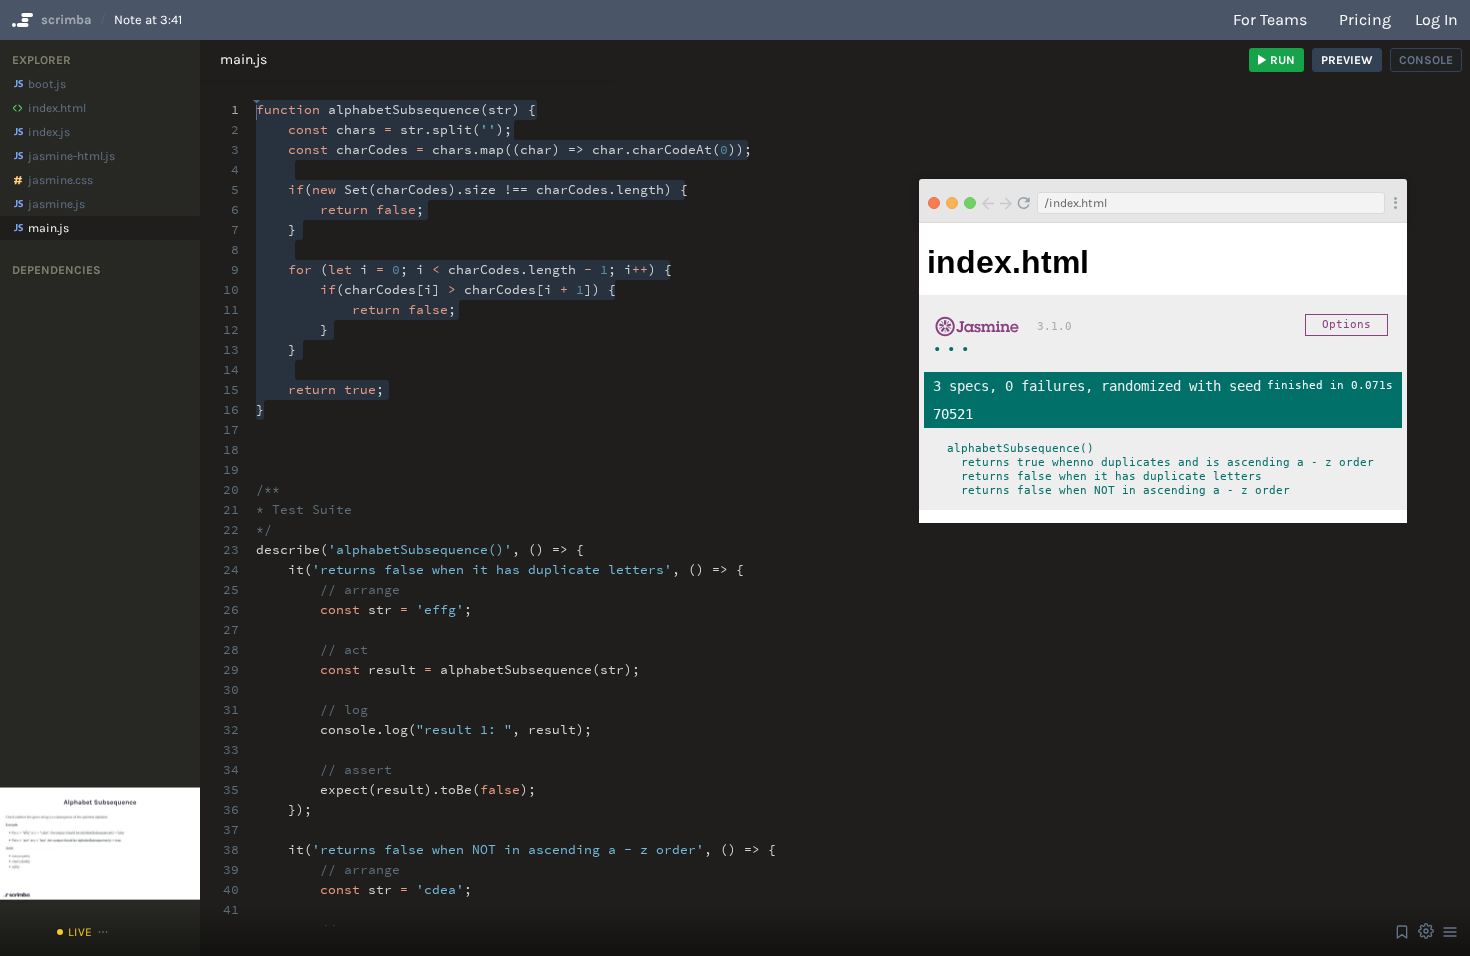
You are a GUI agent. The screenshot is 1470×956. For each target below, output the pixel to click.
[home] (20, 20)
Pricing (1365, 19)
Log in (1436, 19)
